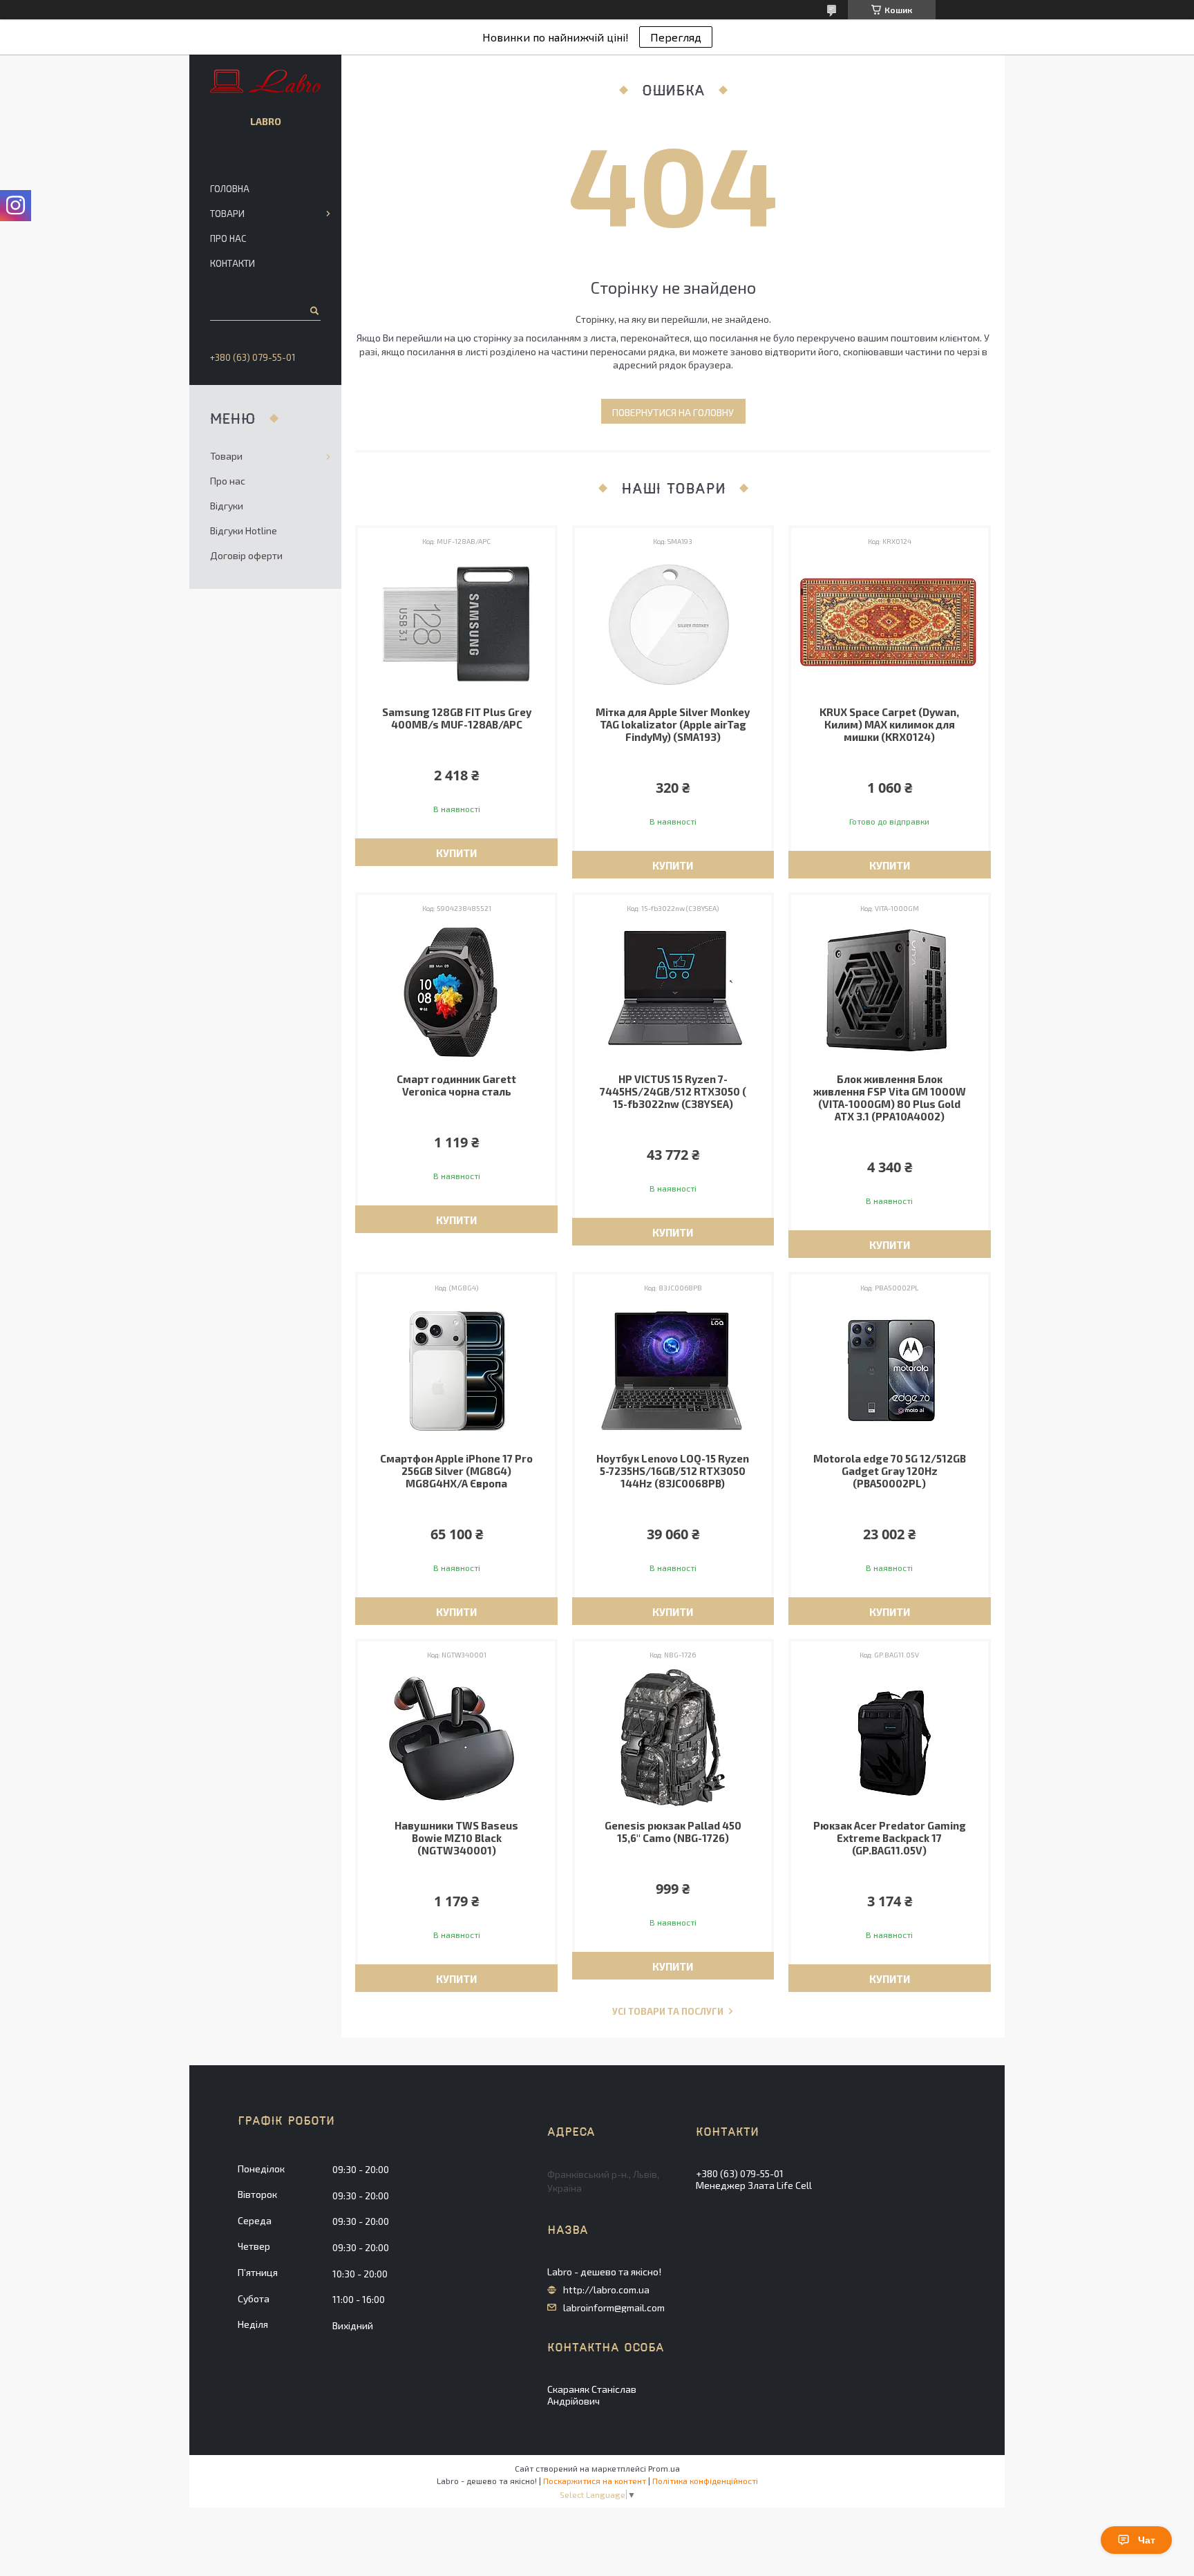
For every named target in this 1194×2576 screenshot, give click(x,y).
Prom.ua (664, 2468)
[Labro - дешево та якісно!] (266, 82)
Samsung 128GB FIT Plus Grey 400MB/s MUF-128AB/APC (457, 718)
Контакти (233, 263)
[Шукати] (313, 310)
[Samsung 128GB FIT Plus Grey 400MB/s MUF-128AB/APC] (456, 624)
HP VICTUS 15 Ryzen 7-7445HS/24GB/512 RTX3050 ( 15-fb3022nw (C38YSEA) (673, 1091)
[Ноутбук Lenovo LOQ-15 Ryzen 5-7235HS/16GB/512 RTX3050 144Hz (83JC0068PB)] (673, 1371)
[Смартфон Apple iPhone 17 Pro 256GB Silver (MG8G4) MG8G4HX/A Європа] (456, 1371)
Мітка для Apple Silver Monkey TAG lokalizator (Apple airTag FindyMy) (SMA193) (673, 724)
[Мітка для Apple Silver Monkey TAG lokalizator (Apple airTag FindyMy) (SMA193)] (673, 624)
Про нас (228, 238)
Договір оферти (246, 555)
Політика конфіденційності (705, 2481)
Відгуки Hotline (244, 530)
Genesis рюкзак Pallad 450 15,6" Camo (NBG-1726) (673, 1832)
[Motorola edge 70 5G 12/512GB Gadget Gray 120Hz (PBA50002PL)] (890, 1371)
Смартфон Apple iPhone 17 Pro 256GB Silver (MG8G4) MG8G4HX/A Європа (456, 1471)
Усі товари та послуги (668, 2012)
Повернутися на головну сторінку (673, 415)
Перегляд (676, 37)
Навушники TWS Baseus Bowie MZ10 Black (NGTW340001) (456, 1838)
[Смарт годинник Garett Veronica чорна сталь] (456, 991)
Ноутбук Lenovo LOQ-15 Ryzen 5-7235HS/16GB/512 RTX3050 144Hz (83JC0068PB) (673, 1471)
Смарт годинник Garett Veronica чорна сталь (456, 1085)
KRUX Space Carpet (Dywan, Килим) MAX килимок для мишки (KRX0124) (889, 724)
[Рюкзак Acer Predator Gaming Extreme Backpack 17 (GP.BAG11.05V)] (890, 1738)
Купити (456, 853)
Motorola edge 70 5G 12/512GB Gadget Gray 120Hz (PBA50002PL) (890, 1471)
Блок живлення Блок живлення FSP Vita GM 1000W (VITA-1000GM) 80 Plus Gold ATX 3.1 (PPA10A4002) (890, 1098)
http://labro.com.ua (606, 2290)
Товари (227, 214)
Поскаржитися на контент (595, 2481)
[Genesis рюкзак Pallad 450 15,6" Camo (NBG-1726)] (673, 1738)
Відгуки (227, 506)
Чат (1147, 2540)
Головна (230, 189)
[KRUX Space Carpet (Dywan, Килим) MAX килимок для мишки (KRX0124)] (890, 624)
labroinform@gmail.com (614, 2308)
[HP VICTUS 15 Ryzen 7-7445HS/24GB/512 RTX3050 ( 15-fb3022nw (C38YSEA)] (673, 991)
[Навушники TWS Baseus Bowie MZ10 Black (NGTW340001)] (456, 1738)
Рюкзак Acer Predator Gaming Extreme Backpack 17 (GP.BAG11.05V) (890, 1838)
